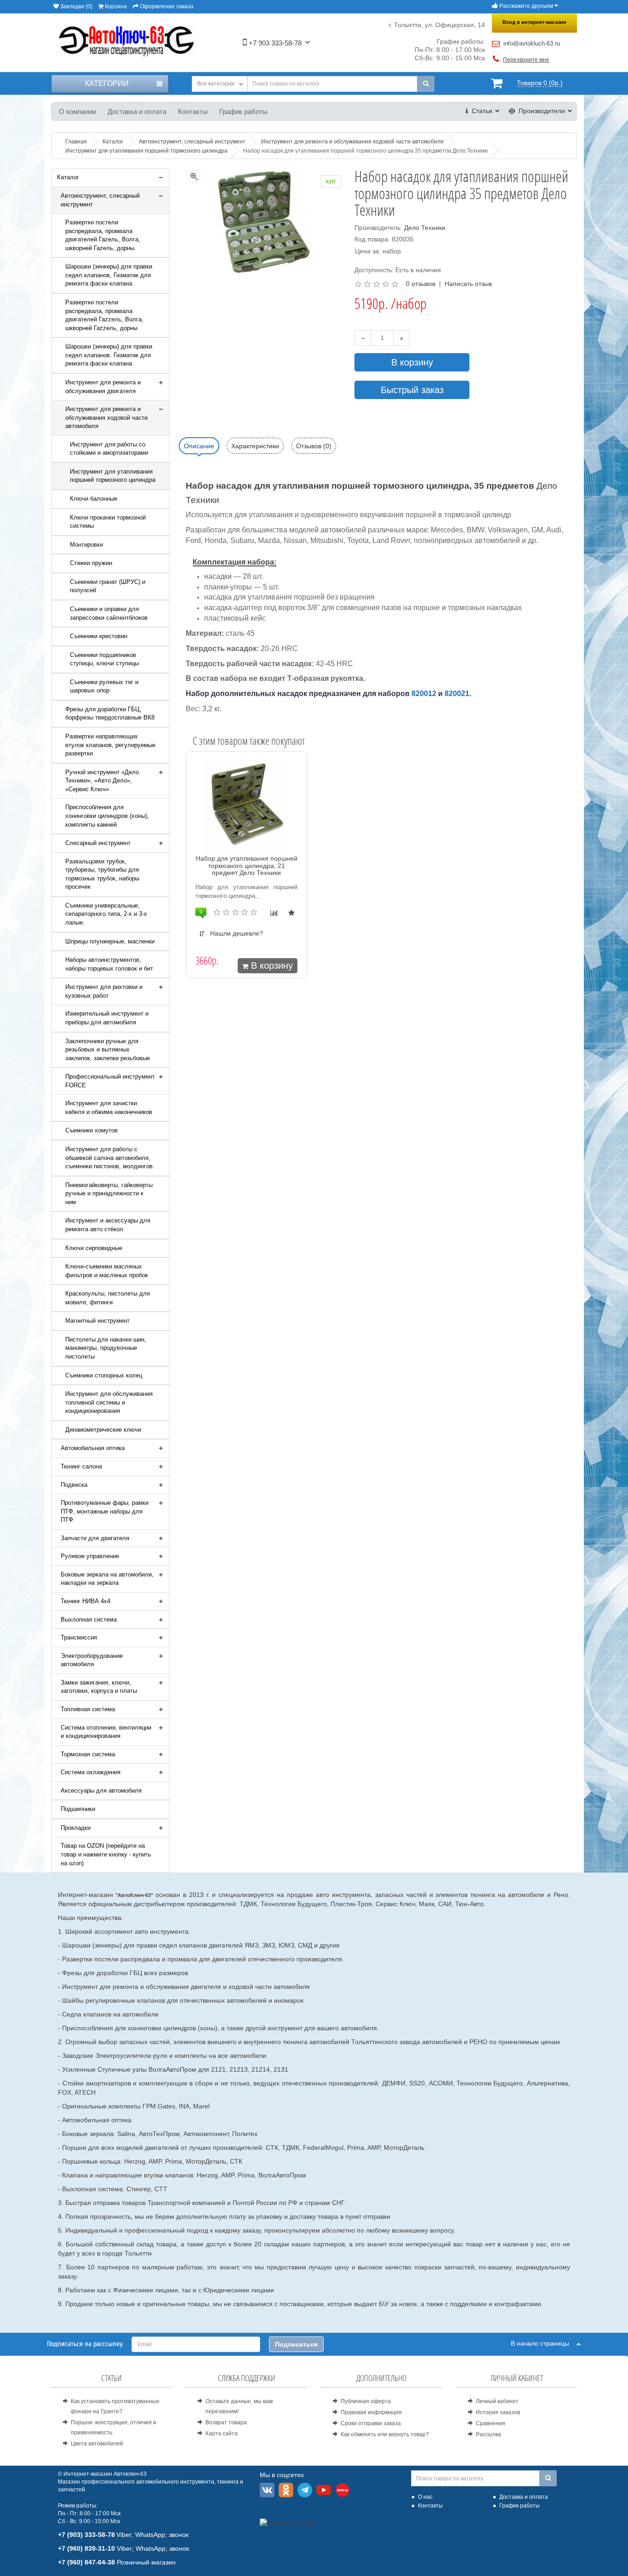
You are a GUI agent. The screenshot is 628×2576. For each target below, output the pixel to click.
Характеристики (255, 446)
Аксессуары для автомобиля (101, 1791)
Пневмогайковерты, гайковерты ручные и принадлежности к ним (109, 1194)
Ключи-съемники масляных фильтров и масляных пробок (107, 1271)
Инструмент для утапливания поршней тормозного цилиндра (113, 476)
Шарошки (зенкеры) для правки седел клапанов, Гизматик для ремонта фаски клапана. (109, 275)
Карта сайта (222, 2433)
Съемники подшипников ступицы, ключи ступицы (104, 659)
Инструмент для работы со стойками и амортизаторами (109, 449)
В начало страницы (544, 2343)
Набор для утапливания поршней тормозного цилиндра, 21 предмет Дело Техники (247, 865)
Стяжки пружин (91, 563)
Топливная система (88, 1709)
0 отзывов (421, 284)
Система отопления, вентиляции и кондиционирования (106, 1732)
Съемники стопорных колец (104, 1375)
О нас (425, 2497)
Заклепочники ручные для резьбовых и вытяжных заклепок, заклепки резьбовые (108, 1050)
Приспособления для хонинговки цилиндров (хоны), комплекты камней (107, 816)
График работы (243, 111)
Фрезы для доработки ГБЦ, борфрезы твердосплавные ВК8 (110, 714)
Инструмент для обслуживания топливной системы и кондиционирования (109, 1402)
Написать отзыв (468, 284)
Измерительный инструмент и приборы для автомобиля (107, 1018)
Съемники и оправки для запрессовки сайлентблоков (109, 613)
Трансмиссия (79, 1637)
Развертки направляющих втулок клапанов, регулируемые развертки (110, 745)
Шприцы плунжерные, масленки (110, 941)
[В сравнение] (274, 913)
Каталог (68, 177)
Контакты (193, 111)
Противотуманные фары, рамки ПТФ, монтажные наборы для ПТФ (105, 1511)
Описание (199, 446)
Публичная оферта (366, 2401)
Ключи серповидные (94, 1248)
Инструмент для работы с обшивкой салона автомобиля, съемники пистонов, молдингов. (110, 1158)
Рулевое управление (90, 1556)
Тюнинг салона (81, 1466)
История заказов (498, 2412)
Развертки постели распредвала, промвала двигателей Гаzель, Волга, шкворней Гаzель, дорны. (103, 235)
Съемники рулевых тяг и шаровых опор (104, 686)
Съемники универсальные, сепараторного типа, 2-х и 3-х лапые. (106, 914)
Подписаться (296, 2344)
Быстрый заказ (412, 390)
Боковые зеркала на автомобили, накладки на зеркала (107, 1579)
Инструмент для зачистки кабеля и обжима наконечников (109, 1108)
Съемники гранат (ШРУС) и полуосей (108, 586)
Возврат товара (226, 2422)
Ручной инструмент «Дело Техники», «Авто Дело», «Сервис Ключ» (102, 781)
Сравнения (491, 2423)
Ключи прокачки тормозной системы (108, 522)
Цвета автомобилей (97, 2444)
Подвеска (74, 1485)
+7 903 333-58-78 (274, 43)
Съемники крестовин (99, 636)
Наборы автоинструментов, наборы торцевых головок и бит (109, 964)
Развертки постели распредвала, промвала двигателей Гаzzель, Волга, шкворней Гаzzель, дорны (104, 315)
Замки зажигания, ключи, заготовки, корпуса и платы (99, 1687)
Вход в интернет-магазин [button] (534, 22)
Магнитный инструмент (97, 1321)
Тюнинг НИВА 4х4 (86, 1601)
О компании (77, 111)
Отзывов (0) (314, 446)
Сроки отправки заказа (371, 2423)
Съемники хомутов (91, 1130)
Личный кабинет (497, 2401)
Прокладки (76, 1828)
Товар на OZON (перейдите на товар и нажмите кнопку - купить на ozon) (106, 1854)
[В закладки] (291, 913)
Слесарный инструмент (98, 843)
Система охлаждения (91, 1772)
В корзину (412, 362)
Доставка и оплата (137, 111)
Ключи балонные (94, 499)
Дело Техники (425, 228)
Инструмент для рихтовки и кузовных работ (104, 991)
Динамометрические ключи (103, 1430)
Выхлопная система (89, 1619)
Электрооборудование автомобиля (92, 1660)
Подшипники (78, 1809)
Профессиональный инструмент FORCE (110, 1081)
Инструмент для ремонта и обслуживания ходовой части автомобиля (106, 417)
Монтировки (86, 545)
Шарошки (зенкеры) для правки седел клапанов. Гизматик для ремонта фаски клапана (109, 355)
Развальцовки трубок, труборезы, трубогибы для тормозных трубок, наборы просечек (102, 874)
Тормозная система (88, 1754)
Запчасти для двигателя (95, 1538)
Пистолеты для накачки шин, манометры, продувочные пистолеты (106, 1348)
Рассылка (488, 2434)
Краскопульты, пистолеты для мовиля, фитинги (108, 1298)
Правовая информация (371, 2412)
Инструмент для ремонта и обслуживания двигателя (103, 387)
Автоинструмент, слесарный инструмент (100, 200)
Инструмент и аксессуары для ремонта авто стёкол (108, 1225)
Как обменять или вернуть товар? (385, 2434)
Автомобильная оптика (93, 1448)
